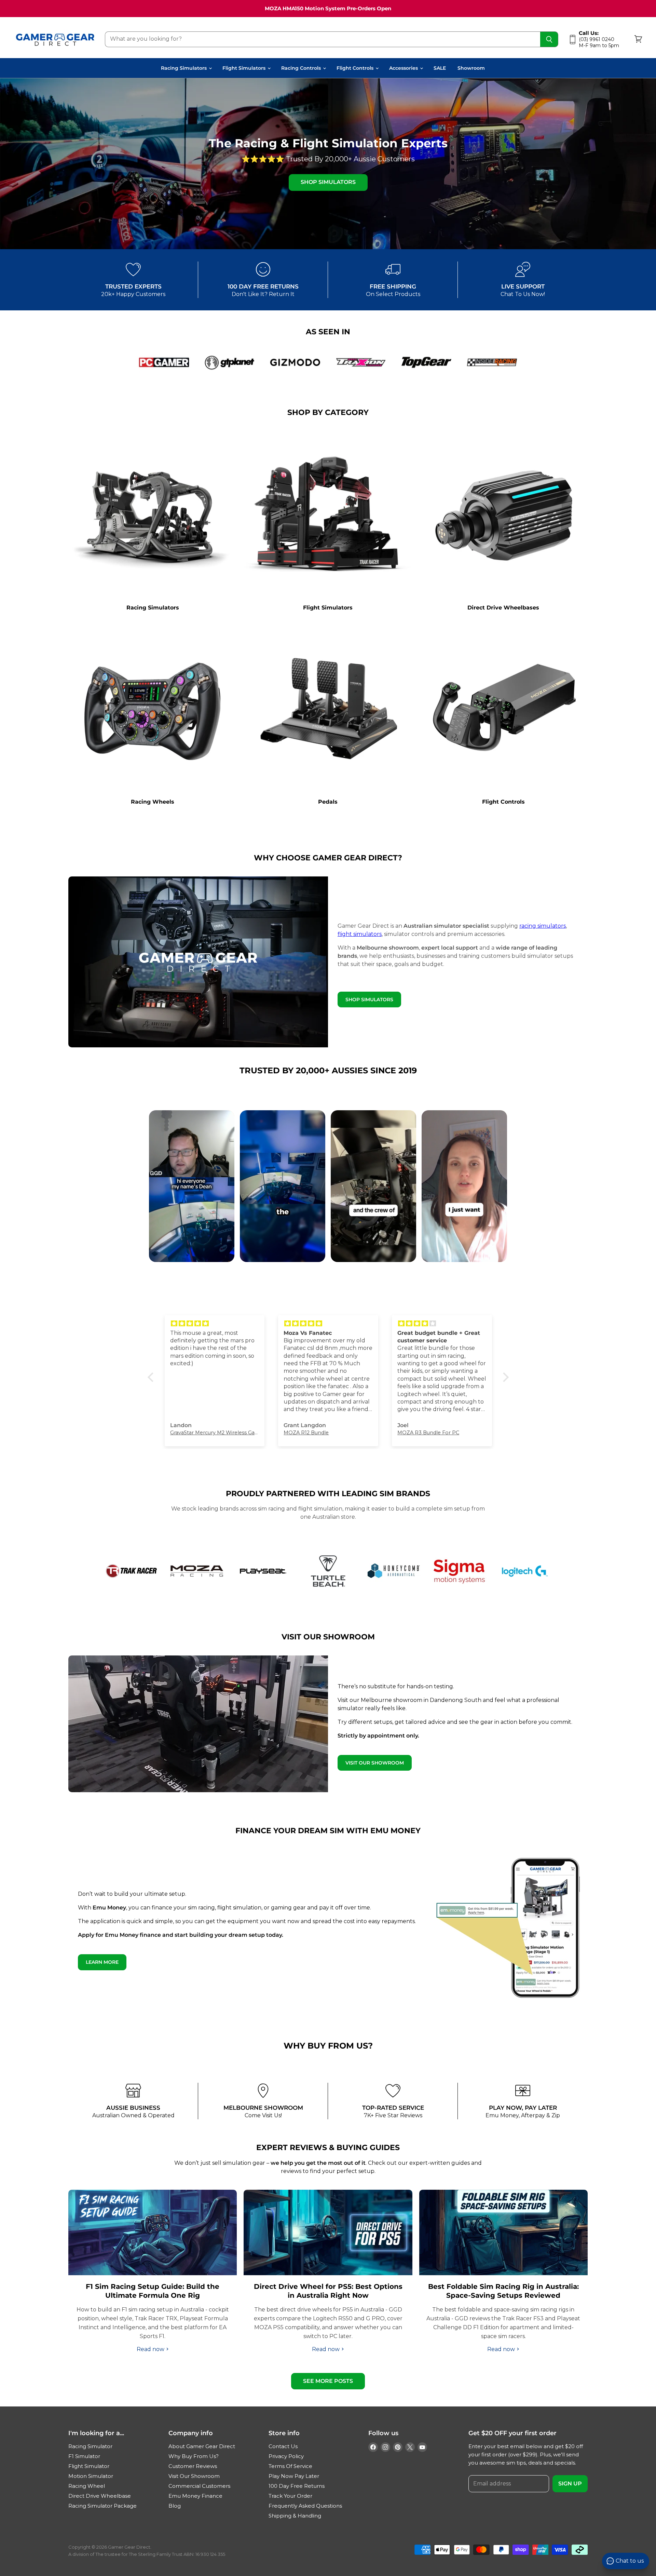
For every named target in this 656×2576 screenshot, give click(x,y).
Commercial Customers (199, 2486)
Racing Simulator (90, 2446)
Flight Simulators (245, 68)
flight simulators (360, 934)
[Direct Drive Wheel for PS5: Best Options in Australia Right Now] (328, 2232)
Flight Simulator (89, 2466)
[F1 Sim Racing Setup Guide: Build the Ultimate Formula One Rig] (153, 2232)
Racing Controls (302, 68)
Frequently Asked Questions (305, 2506)
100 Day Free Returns (297, 2486)
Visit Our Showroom (194, 2476)
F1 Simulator (84, 2456)
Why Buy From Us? (194, 2456)
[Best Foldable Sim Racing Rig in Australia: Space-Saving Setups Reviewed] (503, 2232)
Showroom (471, 68)
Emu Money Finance (195, 2496)
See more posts (328, 2381)
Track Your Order (290, 2496)
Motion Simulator (91, 2476)
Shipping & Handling (295, 2516)
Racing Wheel (87, 2486)
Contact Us (283, 2446)
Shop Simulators (328, 182)
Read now (151, 2349)
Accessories (404, 68)
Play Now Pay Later (294, 2476)
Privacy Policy (286, 2456)
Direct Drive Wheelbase (100, 2496)
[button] (152, 1377)
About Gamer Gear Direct (202, 2446)
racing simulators (543, 926)
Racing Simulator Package (102, 2506)
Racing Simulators (184, 68)
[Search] (549, 39)
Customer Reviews (193, 2466)
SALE (440, 68)
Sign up (570, 2484)
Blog (175, 2506)
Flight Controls (356, 68)
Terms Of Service (290, 2466)
